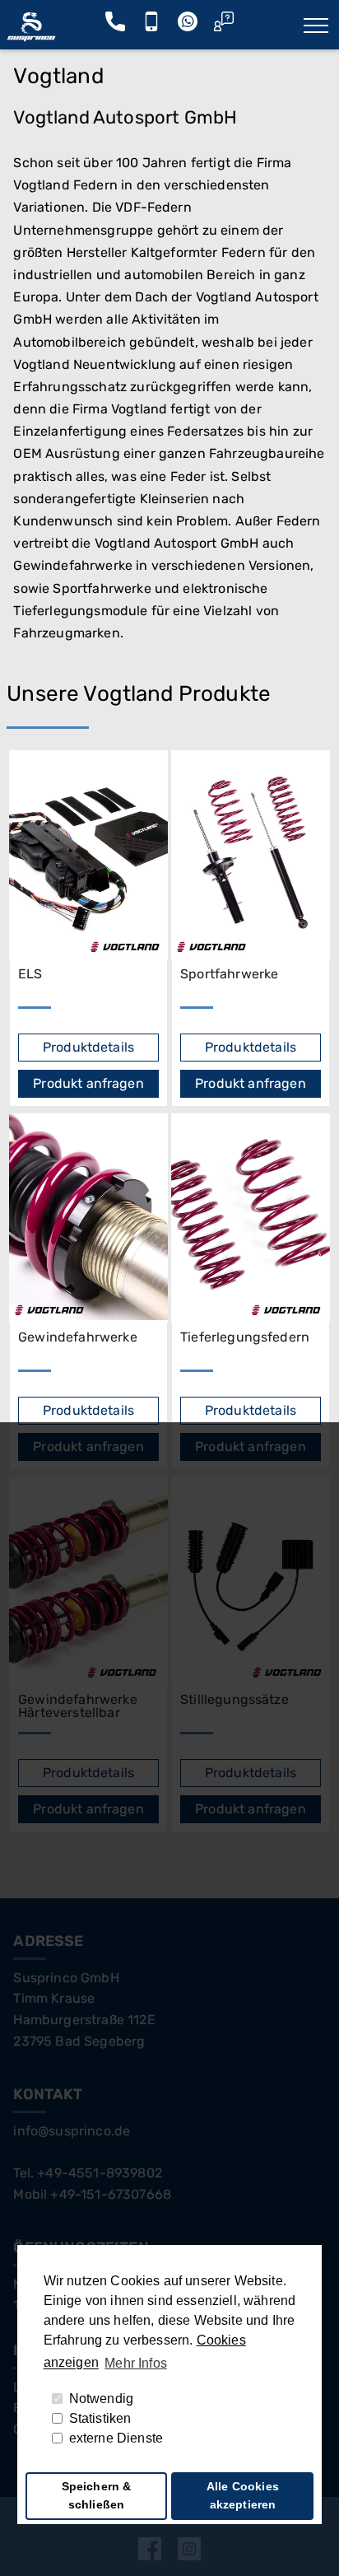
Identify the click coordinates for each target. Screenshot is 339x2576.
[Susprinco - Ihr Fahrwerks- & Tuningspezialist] (31, 37)
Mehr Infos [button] (136, 2363)
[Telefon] (115, 26)
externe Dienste (116, 2438)
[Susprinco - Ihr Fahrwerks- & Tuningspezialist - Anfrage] (224, 26)
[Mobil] (151, 26)
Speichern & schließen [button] (97, 2495)
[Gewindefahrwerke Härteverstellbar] (88, 1581)
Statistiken (100, 2418)
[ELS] (88, 855)
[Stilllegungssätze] (251, 1581)
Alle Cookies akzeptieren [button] (243, 2495)
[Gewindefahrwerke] (88, 1218)
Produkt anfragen (88, 1083)
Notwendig (101, 2399)
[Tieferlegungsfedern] (251, 1218)
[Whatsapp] (188, 26)
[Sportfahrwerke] (251, 855)
